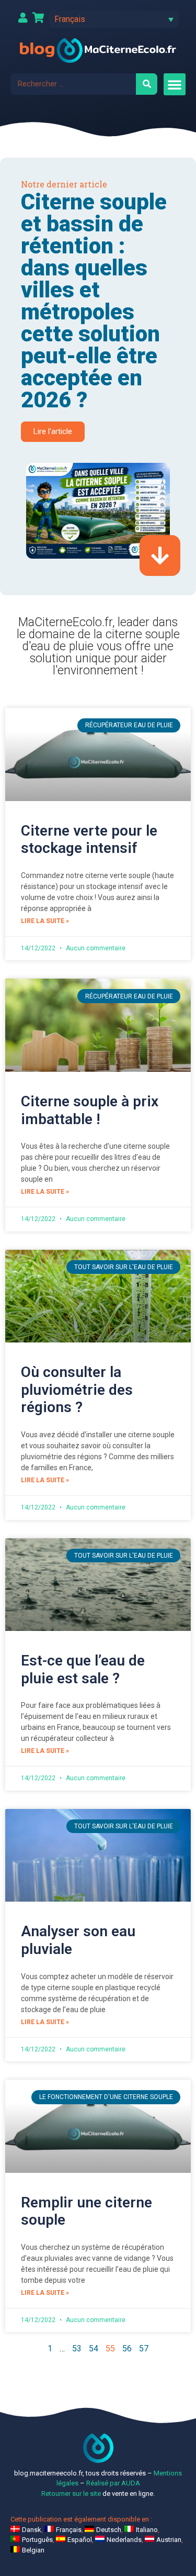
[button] (114, 19)
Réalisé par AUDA (113, 2483)
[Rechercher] (147, 84)
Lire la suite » (45, 921)
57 (144, 2349)
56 (127, 2349)
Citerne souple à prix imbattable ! (90, 1110)
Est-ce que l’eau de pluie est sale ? (83, 1669)
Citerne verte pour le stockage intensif (89, 840)
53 (77, 2349)
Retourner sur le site (71, 2494)
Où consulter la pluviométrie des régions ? (77, 1390)
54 (94, 2349)
